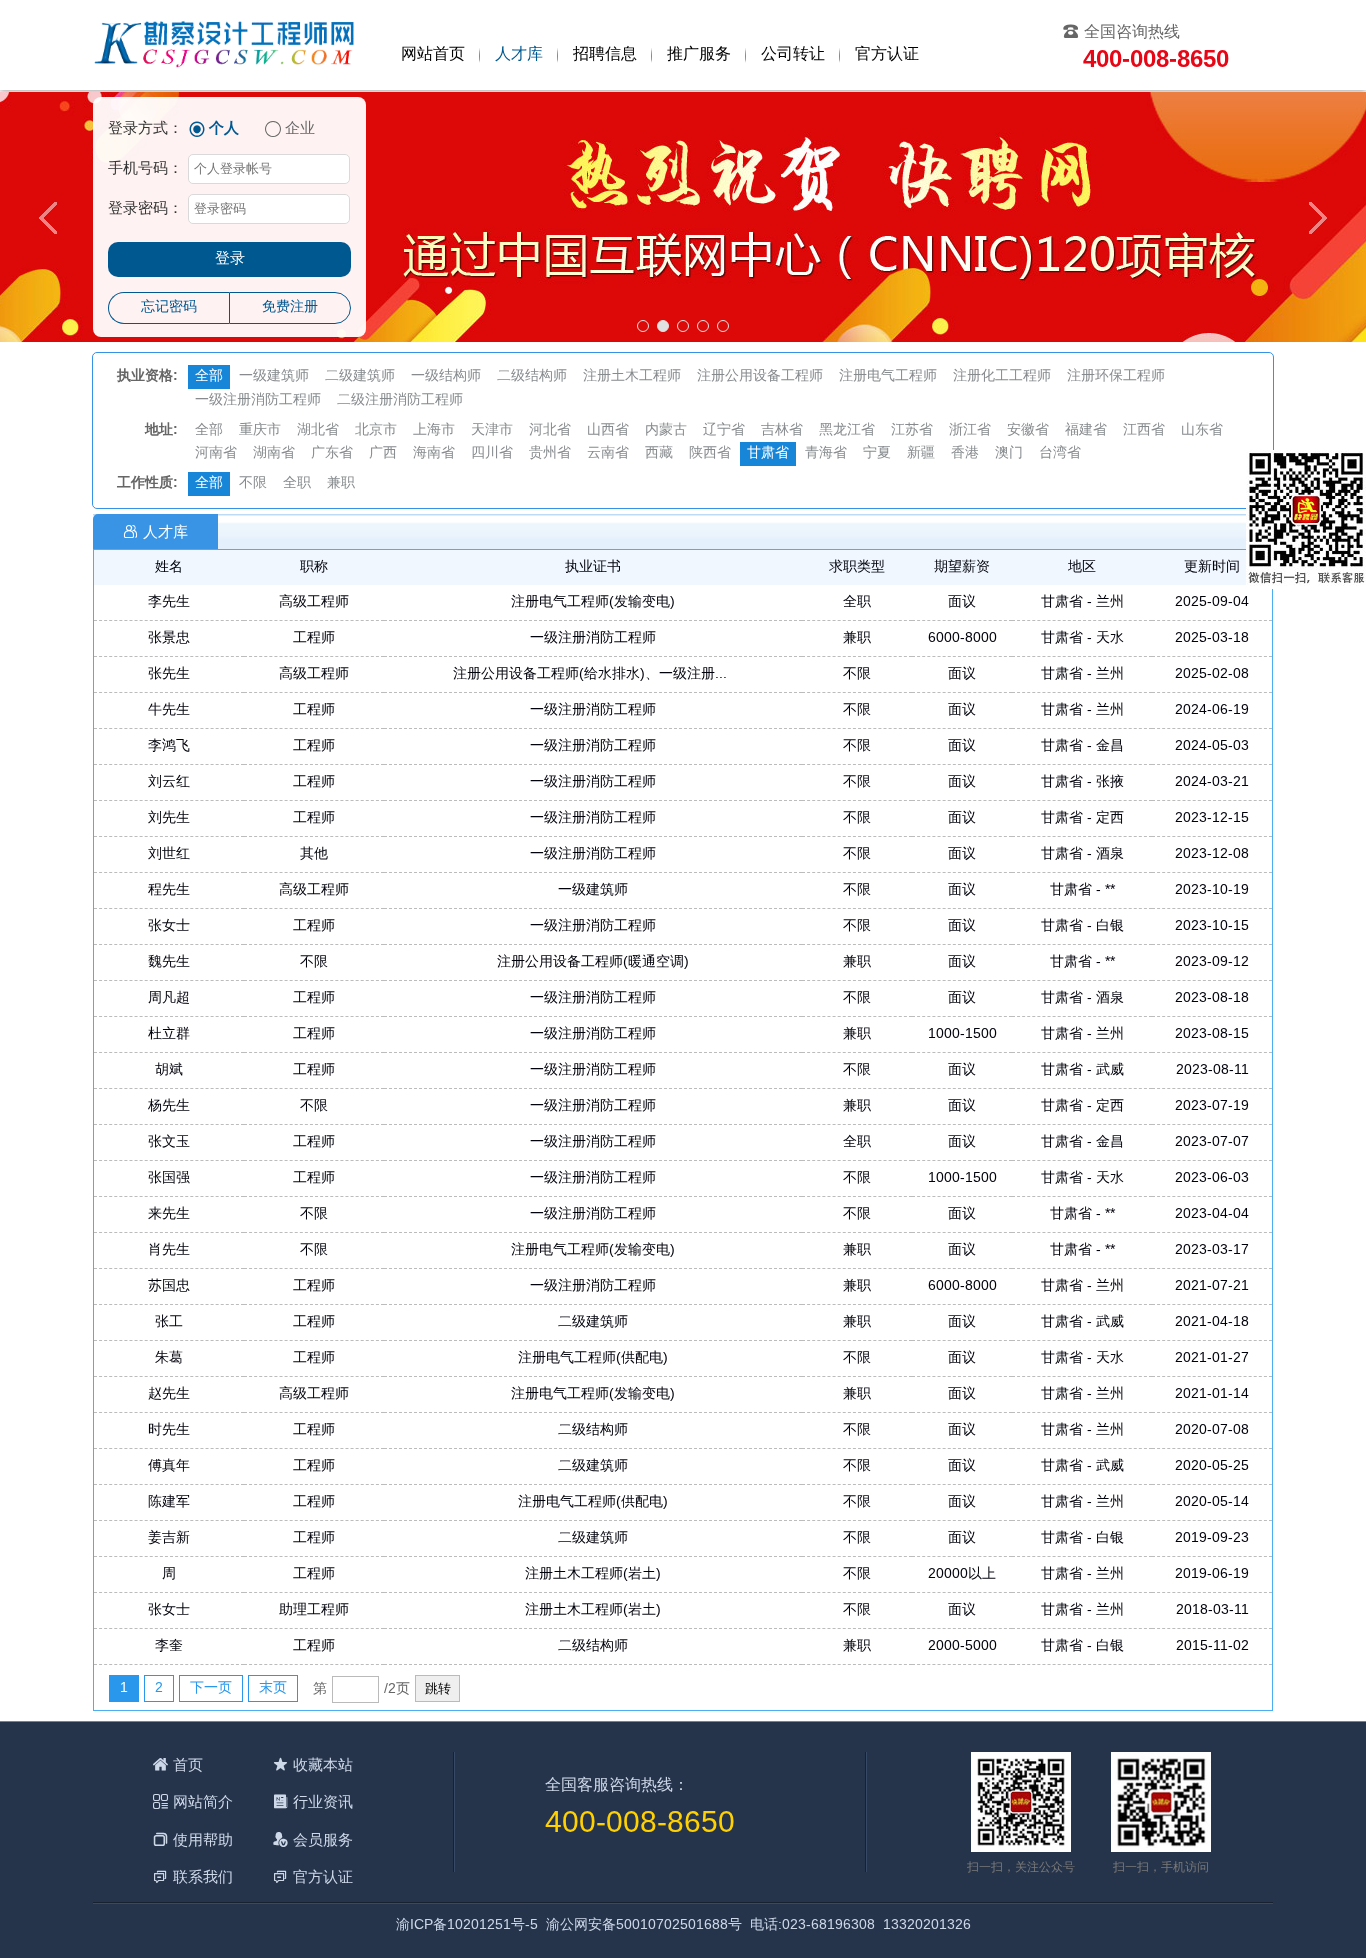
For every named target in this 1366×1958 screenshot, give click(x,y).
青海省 (826, 453)
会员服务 (323, 1839)
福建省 (1086, 430)
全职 (297, 483)
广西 (383, 453)
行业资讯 (323, 1801)
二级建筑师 (360, 376)
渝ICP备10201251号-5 (467, 1925)
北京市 (376, 430)
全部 (209, 376)
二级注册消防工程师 (400, 400)
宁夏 (877, 453)
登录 (230, 259)
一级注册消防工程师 (258, 400)
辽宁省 (724, 430)
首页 (188, 1764)
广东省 (332, 453)
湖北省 (318, 430)
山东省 (1202, 430)
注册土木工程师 (632, 376)
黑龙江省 (847, 430)
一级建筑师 (274, 376)
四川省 (492, 453)
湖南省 (274, 453)
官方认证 (887, 54)
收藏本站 (323, 1764)
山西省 (608, 430)
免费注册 (290, 307)
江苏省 (912, 430)
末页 (273, 1688)
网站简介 (203, 1801)
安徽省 (1028, 430)
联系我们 (203, 1876)
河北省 (550, 430)
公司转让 (793, 54)
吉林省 (782, 430)
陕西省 (710, 453)
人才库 (519, 54)
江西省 (1144, 430)
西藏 (659, 453)
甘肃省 (768, 453)
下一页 (211, 1688)
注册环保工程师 (1116, 376)
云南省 (608, 453)
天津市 (492, 430)
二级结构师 (532, 376)
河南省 (216, 453)
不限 (253, 483)
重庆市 (260, 430)
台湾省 (1060, 453)
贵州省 (550, 453)
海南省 (434, 453)
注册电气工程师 (888, 376)
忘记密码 (169, 307)
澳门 (1009, 453)
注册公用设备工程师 (760, 376)
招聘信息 (605, 54)
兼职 (341, 483)
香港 (965, 453)
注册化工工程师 (1002, 376)
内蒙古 (666, 430)
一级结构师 (446, 376)
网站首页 (433, 54)
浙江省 (970, 430)
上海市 (434, 430)
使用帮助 (203, 1839)
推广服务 (699, 54)
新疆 (921, 453)
